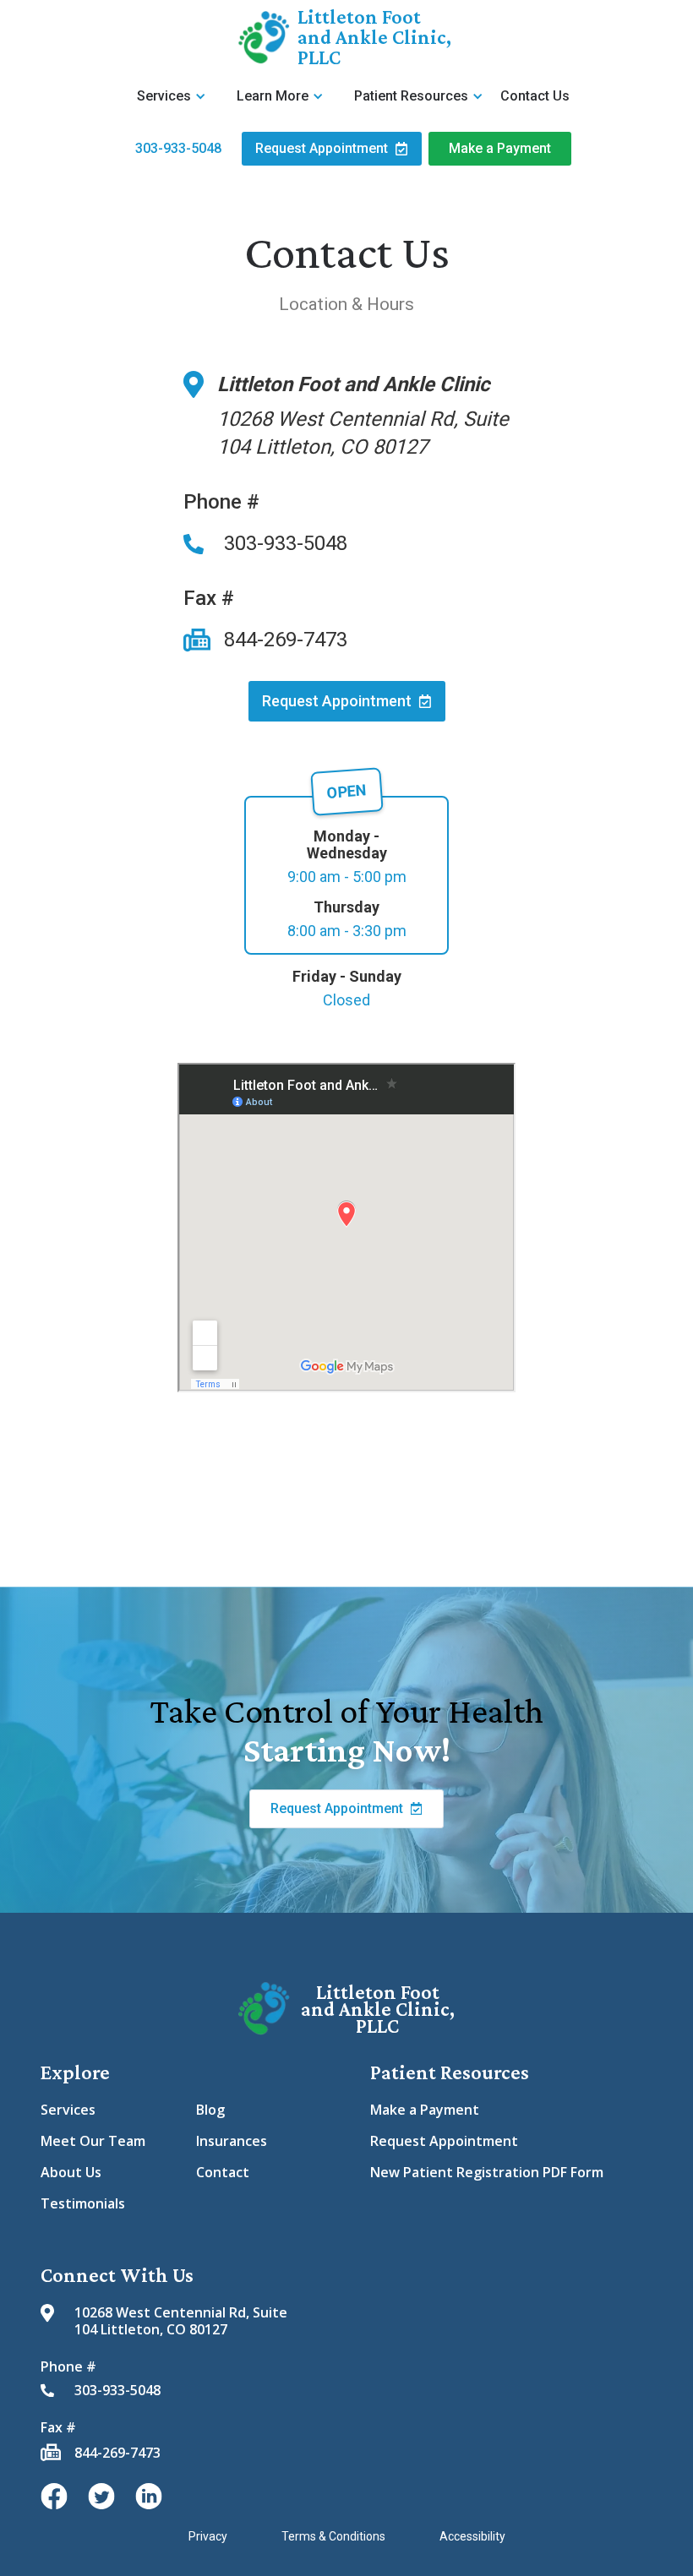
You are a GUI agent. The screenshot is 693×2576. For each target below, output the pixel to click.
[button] (173, 96)
